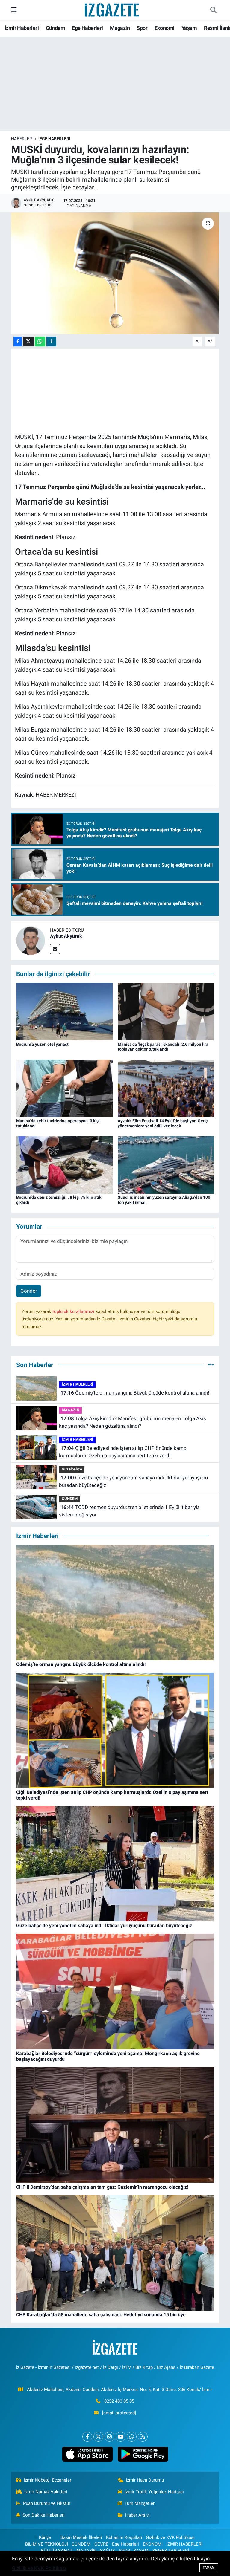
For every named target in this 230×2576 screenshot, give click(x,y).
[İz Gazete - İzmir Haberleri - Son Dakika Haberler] (112, 10)
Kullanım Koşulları (124, 2537)
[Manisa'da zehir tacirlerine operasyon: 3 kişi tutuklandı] (64, 1088)
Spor (142, 28)
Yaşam (189, 28)
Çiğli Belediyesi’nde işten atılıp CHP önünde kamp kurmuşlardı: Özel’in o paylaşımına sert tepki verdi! (123, 1452)
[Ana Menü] (14, 10)
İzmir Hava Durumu (145, 2480)
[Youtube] (121, 2437)
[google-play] (143, 2454)
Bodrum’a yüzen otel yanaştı (43, 1044)
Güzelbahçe (72, 1469)
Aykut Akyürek (66, 936)
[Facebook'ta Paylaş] (18, 341)
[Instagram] (109, 2437)
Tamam (209, 2567)
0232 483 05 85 (119, 2401)
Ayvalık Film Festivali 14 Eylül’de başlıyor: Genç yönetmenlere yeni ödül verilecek (163, 1123)
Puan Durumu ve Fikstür (47, 2503)
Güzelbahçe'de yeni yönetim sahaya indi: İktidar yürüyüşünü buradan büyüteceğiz (133, 1482)
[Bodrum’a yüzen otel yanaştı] (64, 1011)
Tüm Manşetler (140, 2503)
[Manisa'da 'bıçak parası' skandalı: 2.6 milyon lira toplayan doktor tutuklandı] (166, 1011)
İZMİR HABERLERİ (77, 1384)
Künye (45, 2537)
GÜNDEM (70, 1499)
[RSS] (143, 2437)
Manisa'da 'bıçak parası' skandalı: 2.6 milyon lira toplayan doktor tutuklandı (163, 1047)
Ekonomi (165, 28)
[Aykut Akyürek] (31, 940)
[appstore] (87, 2454)
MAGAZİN (71, 1410)
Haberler (22, 139)
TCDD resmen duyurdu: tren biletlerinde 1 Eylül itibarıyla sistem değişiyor (129, 1511)
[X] (98, 2437)
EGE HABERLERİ (55, 139)
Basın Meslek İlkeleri (81, 2537)
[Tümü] (211, 1365)
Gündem (55, 28)
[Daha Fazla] (51, 341)
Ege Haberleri (87, 28)
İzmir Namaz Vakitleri (46, 2492)
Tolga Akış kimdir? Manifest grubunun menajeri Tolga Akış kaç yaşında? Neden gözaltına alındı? (132, 1422)
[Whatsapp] (132, 2437)
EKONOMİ (153, 2544)
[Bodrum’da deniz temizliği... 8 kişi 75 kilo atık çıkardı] (64, 1164)
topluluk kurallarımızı (74, 1311)
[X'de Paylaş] (28, 341)
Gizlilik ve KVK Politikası (170, 2537)
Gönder (29, 1291)
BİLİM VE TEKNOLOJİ (47, 2544)
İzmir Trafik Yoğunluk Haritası (154, 2492)
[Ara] (213, 10)
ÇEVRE (101, 2544)
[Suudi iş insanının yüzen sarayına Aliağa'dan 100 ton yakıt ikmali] (166, 1164)
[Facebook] (87, 2437)
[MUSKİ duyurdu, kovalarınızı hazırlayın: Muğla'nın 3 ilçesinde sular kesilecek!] (115, 273)
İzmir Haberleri (22, 28)
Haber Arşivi (137, 2515)
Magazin (120, 28)
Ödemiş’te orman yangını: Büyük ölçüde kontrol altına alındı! (135, 1393)
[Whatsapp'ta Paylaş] (40, 341)
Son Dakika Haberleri (44, 2515)
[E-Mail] (55, 949)
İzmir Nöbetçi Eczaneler (47, 2480)
